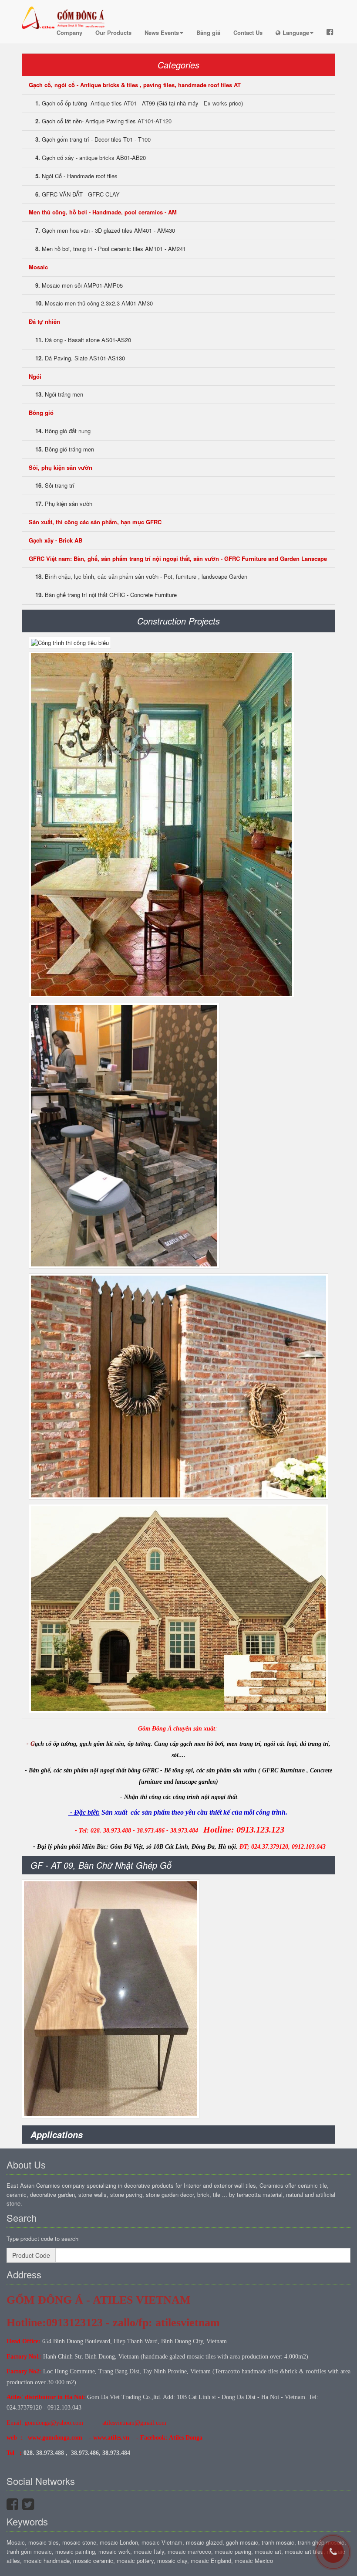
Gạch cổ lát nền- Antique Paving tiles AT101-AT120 (103, 121)
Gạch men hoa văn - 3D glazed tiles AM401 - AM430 (105, 230)
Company (69, 32)
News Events (162, 32)
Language (296, 32)
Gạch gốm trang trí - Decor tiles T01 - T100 (93, 139)
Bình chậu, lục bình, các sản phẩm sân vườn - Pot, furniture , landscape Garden (141, 576)
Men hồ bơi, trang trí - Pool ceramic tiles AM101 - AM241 (111, 249)
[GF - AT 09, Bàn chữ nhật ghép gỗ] (111, 1999)
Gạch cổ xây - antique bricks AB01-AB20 (91, 158)
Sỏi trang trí (55, 485)
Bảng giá (208, 32)
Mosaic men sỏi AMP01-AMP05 (79, 285)
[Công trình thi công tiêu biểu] (70, 643)
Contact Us (248, 32)
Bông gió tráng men (65, 449)
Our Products (113, 32)
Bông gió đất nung (63, 431)
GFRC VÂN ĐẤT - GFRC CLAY (77, 194)
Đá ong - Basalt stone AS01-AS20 (83, 340)
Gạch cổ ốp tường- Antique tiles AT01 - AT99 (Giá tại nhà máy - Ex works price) (139, 103)
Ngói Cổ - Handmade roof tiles (76, 176)
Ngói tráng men (59, 394)
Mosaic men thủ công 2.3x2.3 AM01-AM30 (94, 303)
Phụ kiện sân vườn (64, 504)
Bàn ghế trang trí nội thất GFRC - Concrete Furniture (106, 595)
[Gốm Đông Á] (65, 11)
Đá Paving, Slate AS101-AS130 (80, 358)
